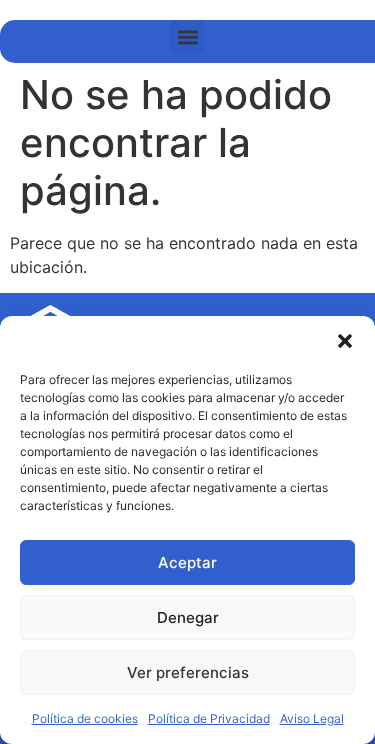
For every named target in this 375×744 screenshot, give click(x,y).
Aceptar (187, 562)
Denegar (188, 617)
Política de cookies (85, 718)
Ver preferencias (188, 672)
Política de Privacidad (209, 718)
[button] (345, 341)
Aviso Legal (312, 718)
